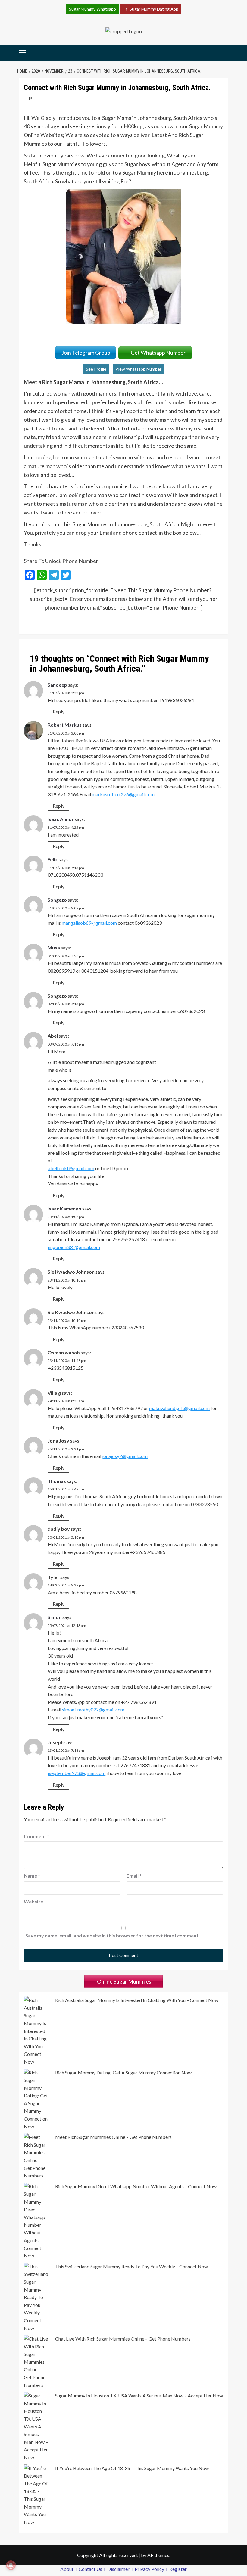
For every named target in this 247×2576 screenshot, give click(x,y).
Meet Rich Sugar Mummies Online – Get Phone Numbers (113, 2137)
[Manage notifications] (11, 2565)
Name (32, 1876)
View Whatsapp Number (138, 369)
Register (178, 2569)
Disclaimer (119, 2569)
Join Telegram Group (85, 353)
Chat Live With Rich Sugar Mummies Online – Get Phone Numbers (123, 2339)
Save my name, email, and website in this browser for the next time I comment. (113, 1936)
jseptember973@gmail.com (77, 1773)
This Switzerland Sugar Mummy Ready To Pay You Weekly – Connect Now (131, 2266)
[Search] (224, 53)
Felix (53, 859)
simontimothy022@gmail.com (93, 1709)
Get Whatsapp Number (159, 353)
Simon (55, 1617)
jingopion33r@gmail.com (74, 1247)
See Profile (96, 369)
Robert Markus (65, 725)
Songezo (57, 900)
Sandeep (57, 685)
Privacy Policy (150, 2569)
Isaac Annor (61, 819)
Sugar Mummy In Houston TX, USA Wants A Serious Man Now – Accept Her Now (139, 2396)
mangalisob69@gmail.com (89, 923)
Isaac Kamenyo (64, 1209)
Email (134, 1876)
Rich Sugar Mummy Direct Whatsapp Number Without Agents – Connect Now (136, 2186)
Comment (36, 1836)
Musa (54, 948)
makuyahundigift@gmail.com (179, 1408)
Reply (59, 712)
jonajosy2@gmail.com (125, 1456)
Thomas (57, 1481)
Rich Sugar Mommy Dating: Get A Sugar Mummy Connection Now (123, 2073)
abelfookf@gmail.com (71, 1168)
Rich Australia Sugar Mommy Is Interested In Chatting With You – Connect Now (137, 2000)
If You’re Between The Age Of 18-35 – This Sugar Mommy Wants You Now (132, 2468)
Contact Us (91, 2569)
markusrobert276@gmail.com (123, 794)
